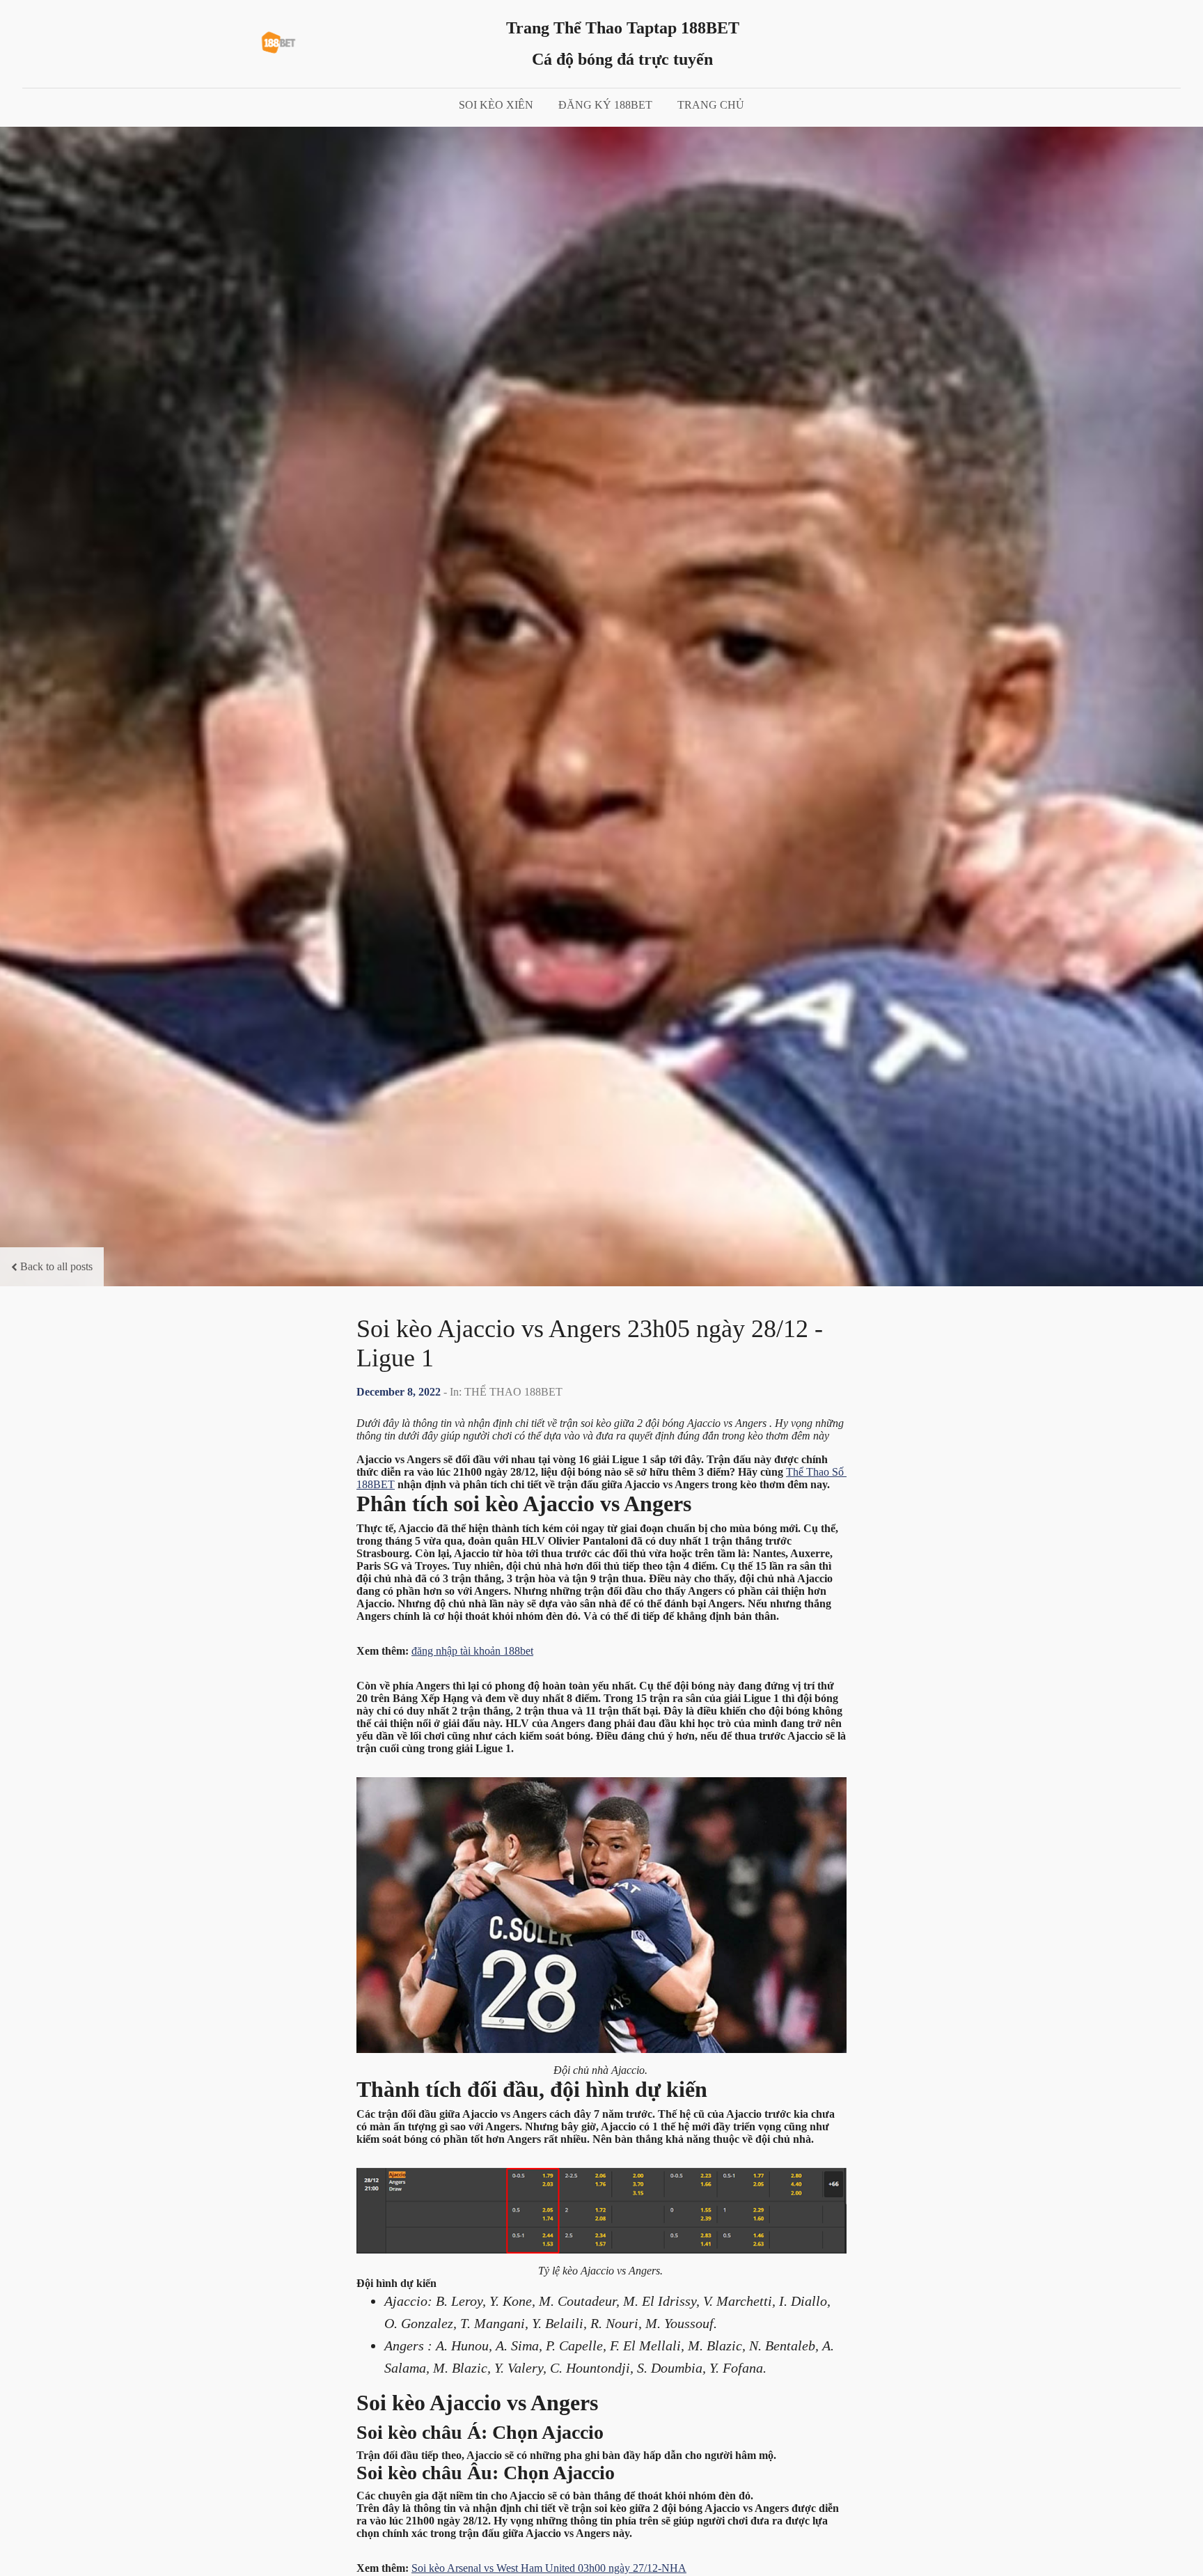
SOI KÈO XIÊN (496, 105)
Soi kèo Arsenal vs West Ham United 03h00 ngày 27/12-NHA (549, 2568)
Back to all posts (56, 1266)
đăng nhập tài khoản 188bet (472, 1651)
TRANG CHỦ (711, 105)
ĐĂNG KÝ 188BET (605, 105)
